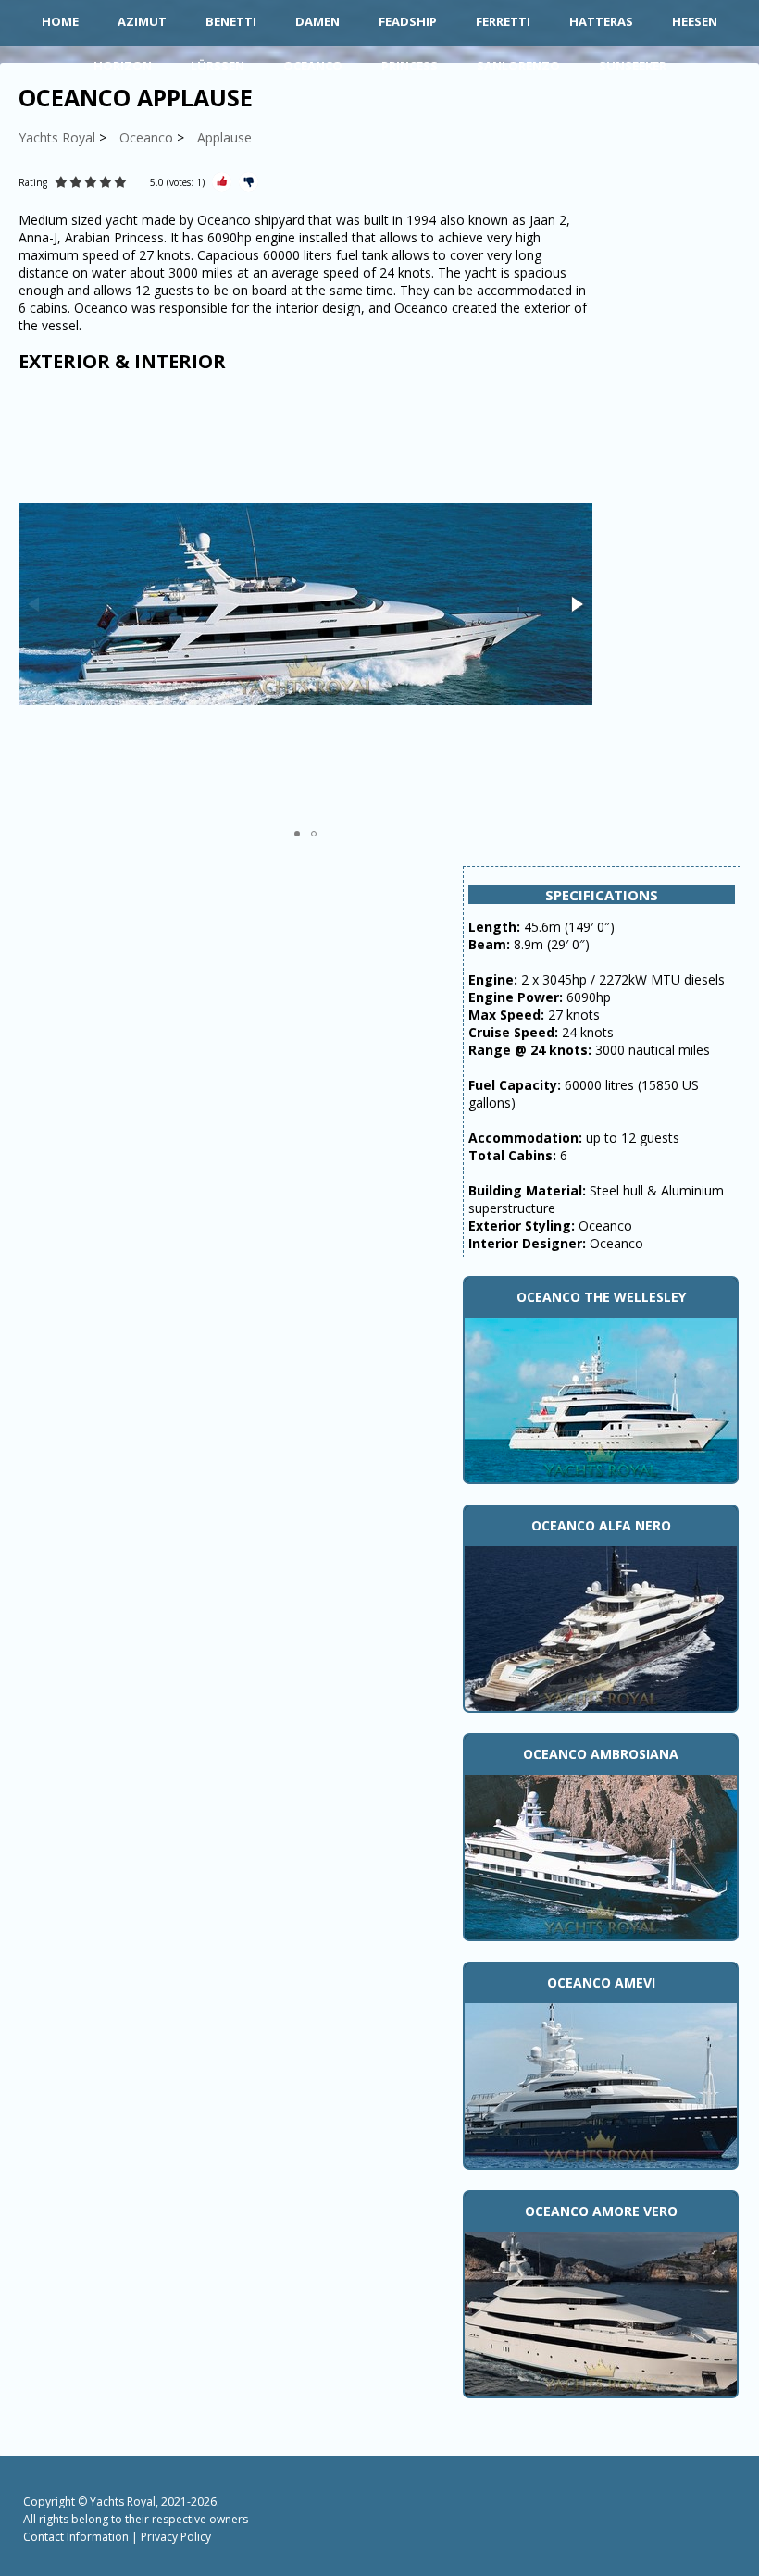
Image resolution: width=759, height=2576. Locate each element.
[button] (576, 604)
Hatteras (601, 21)
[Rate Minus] (249, 182)
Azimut (142, 21)
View (601, 1397)
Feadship (408, 21)
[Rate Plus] (222, 182)
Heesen (695, 21)
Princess (410, 66)
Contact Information (76, 2537)
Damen (317, 21)
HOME (60, 21)
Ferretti (503, 21)
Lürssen (218, 66)
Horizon (123, 66)
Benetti (231, 21)
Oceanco (313, 66)
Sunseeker (633, 66)
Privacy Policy (176, 2537)
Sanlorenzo (518, 66)
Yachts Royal (123, 2502)
